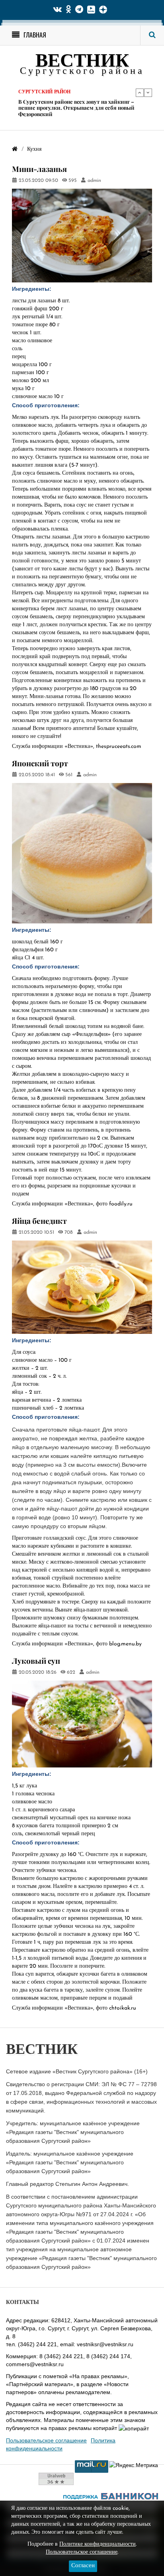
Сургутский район (44, 99)
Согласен (83, 2566)
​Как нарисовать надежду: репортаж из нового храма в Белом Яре (76, 111)
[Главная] (15, 149)
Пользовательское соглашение (46, 2440)
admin (94, 181)
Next (148, 93)
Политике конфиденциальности (98, 2544)
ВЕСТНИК (82, 62)
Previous (140, 93)
